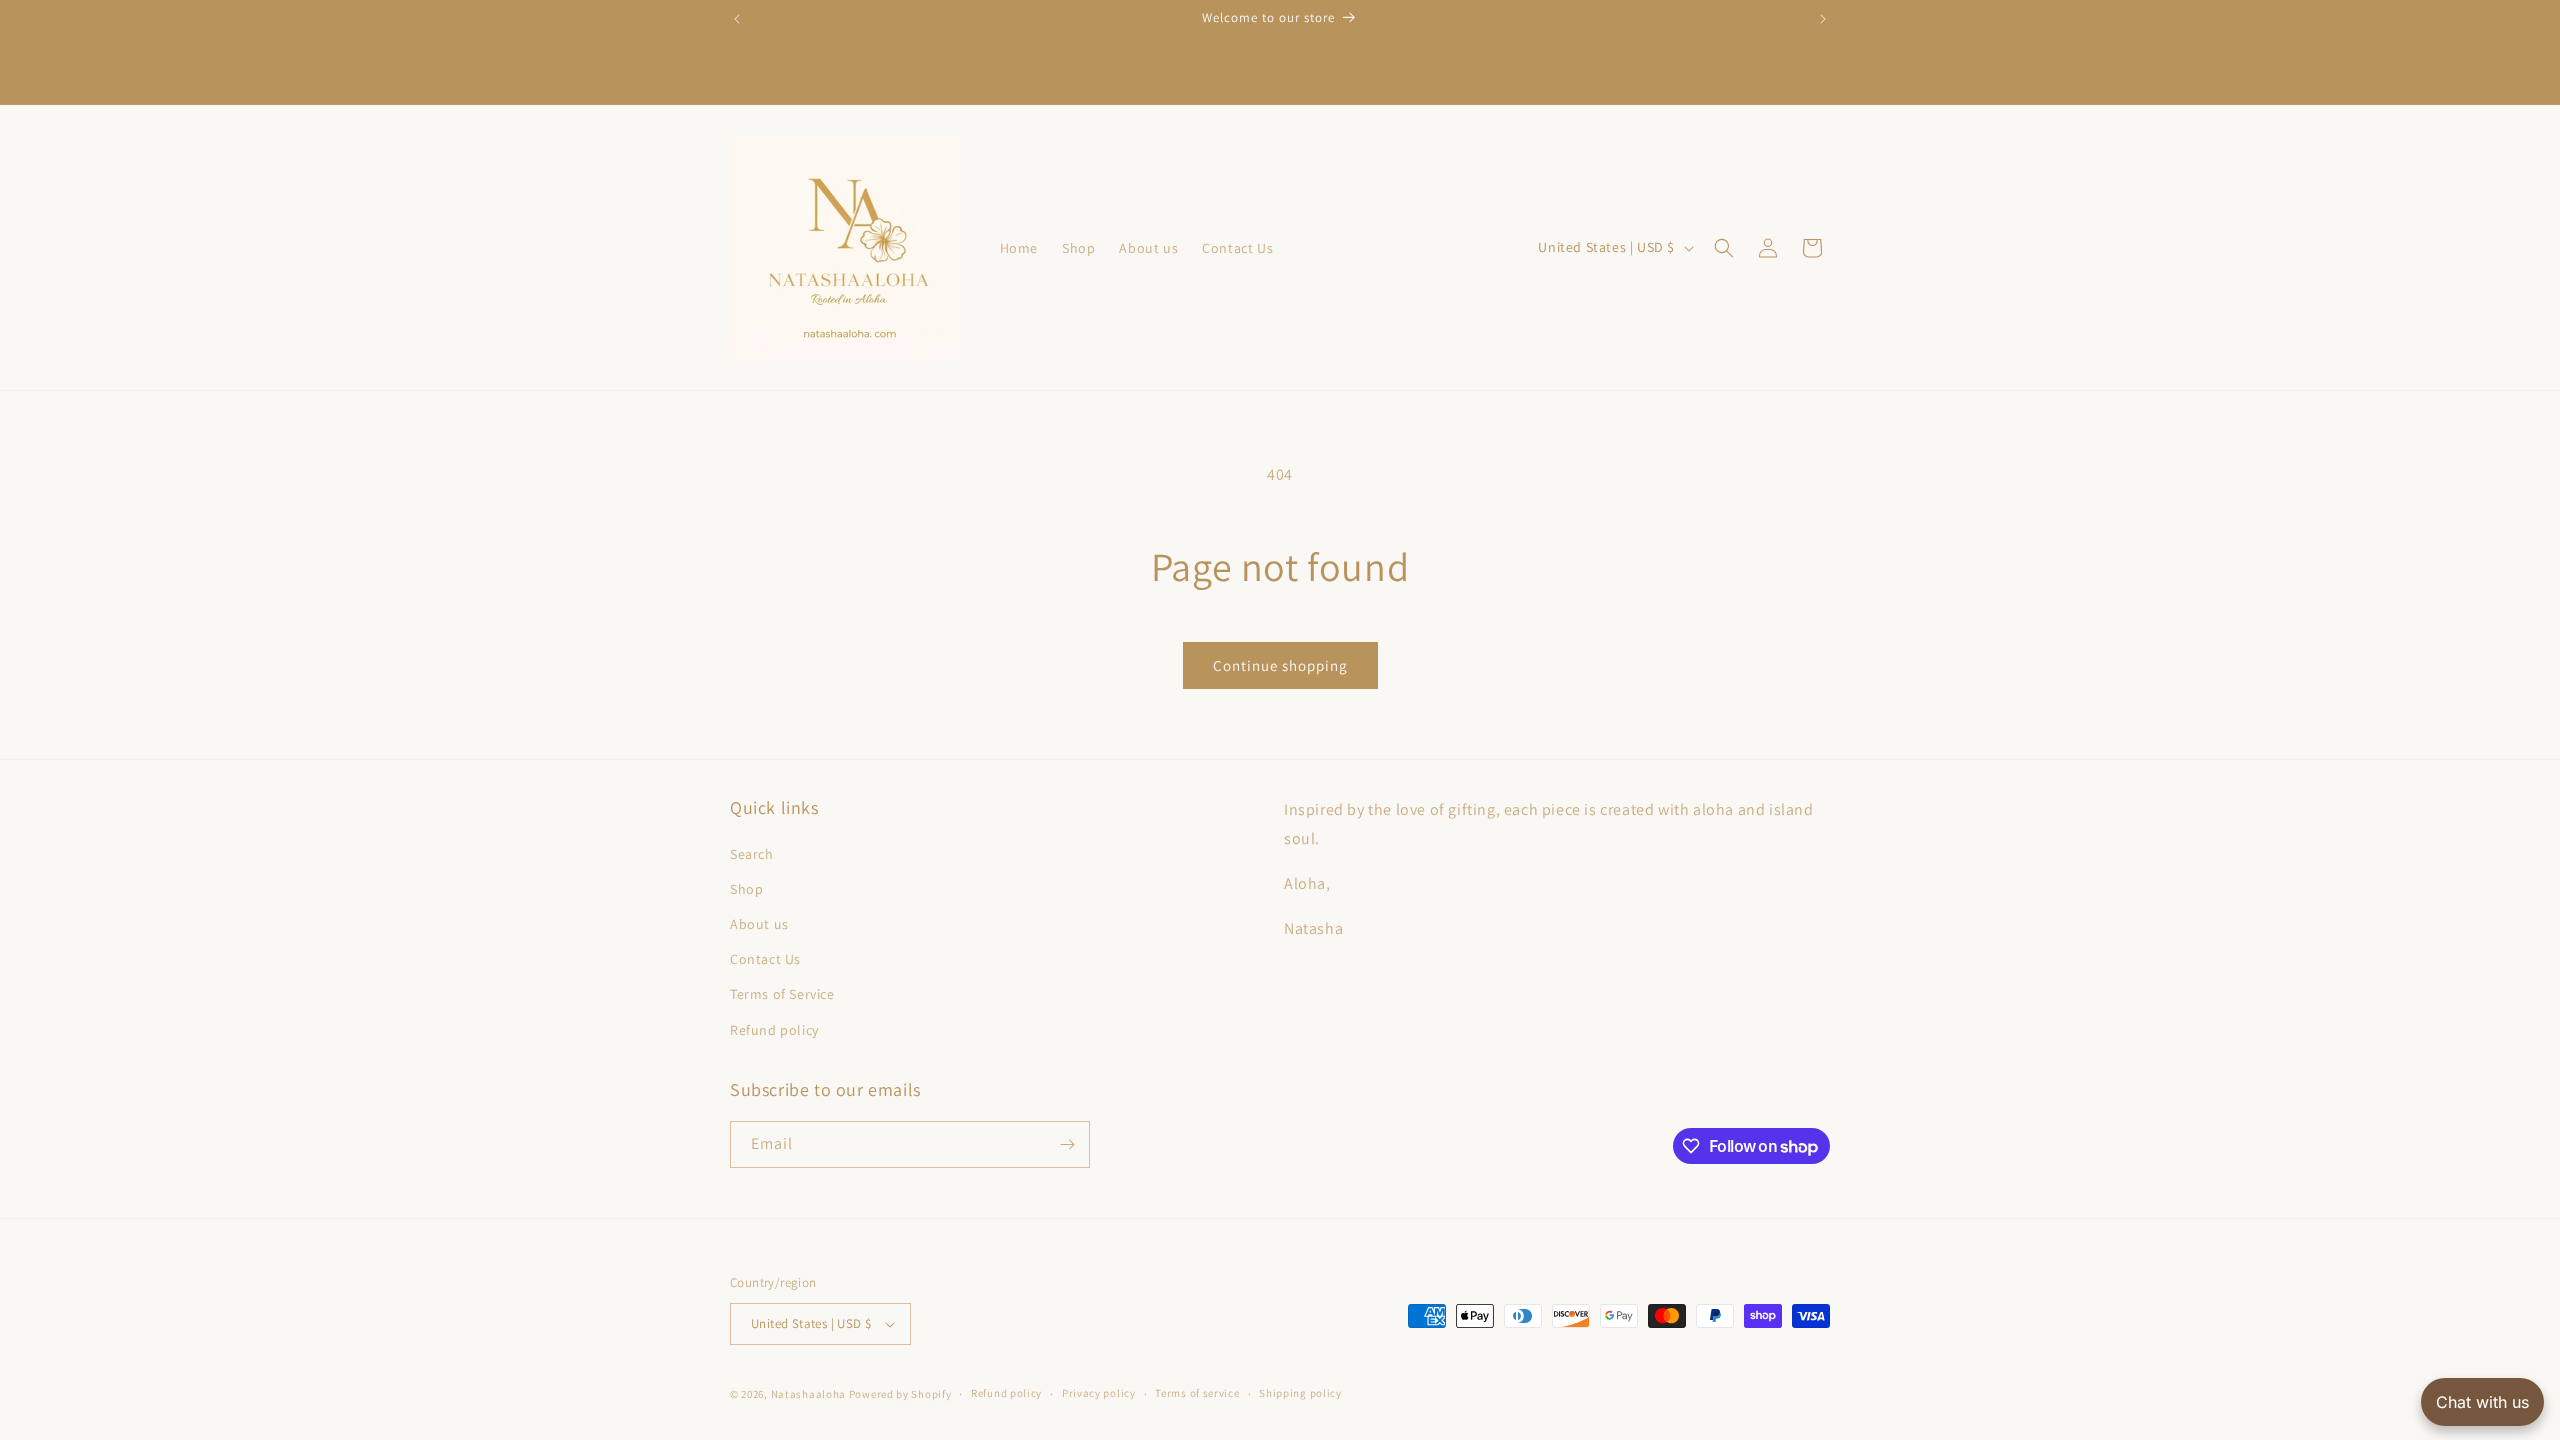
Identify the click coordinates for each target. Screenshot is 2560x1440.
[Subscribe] (1067, 1144)
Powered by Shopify (900, 1394)
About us (759, 924)
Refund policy (774, 1030)
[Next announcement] (1823, 19)
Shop (746, 889)
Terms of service (1197, 1393)
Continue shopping (1280, 665)
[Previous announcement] (737, 19)
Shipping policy (1300, 1393)
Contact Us (765, 959)
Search (752, 854)
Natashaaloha (808, 1394)
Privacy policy (1099, 1393)
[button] (1724, 248)
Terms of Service (782, 994)
